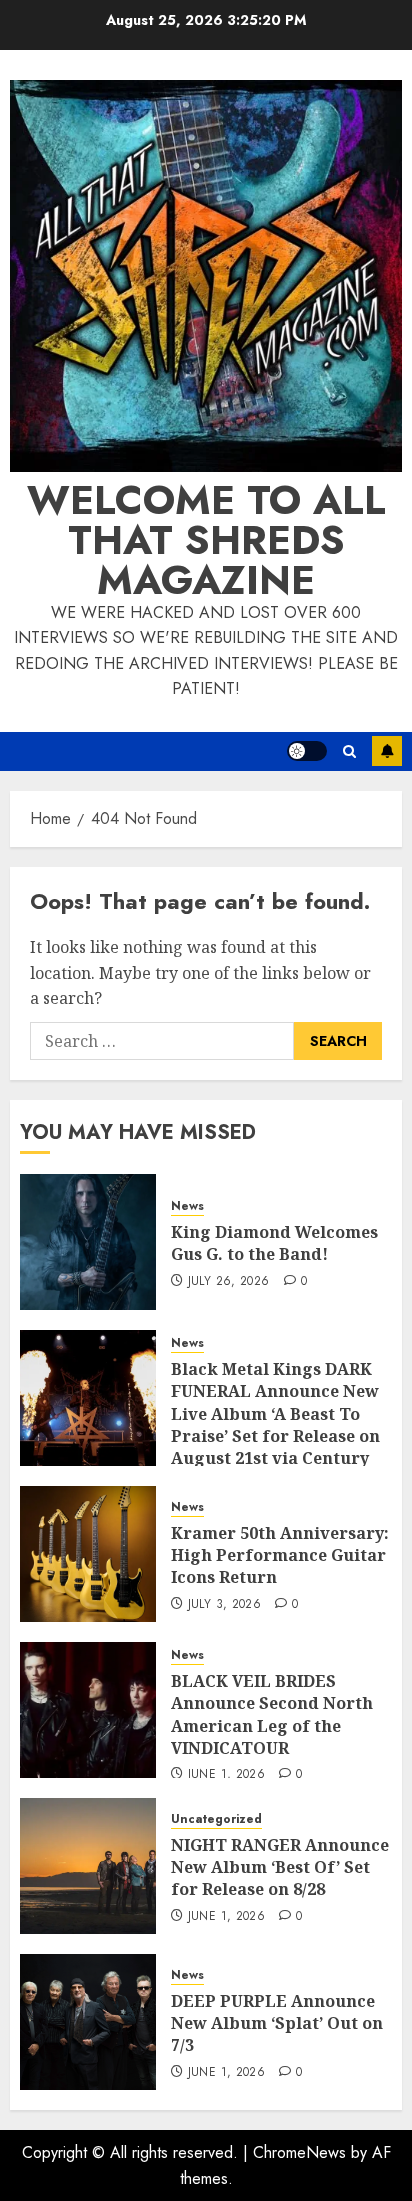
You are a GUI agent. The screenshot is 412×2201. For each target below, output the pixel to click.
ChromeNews (299, 2152)
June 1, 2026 (226, 1775)
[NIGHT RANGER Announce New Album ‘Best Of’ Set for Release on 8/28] (88, 1866)
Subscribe (387, 751)
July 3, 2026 (224, 1605)
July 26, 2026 (229, 1282)
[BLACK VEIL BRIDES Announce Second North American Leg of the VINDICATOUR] (88, 1710)
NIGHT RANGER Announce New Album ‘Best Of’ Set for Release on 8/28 (280, 1867)
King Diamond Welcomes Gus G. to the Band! (274, 1243)
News (187, 1206)
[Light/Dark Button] (307, 751)
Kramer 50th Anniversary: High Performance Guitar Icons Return (280, 1555)
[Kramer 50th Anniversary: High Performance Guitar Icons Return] (88, 1554)
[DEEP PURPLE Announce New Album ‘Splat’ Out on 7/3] (88, 2022)
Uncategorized (216, 1819)
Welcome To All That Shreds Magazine (206, 540)
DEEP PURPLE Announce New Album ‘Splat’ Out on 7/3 (277, 2023)
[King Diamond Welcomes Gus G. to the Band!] (88, 1242)
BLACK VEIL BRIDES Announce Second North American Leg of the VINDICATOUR (272, 1714)
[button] (349, 751)
